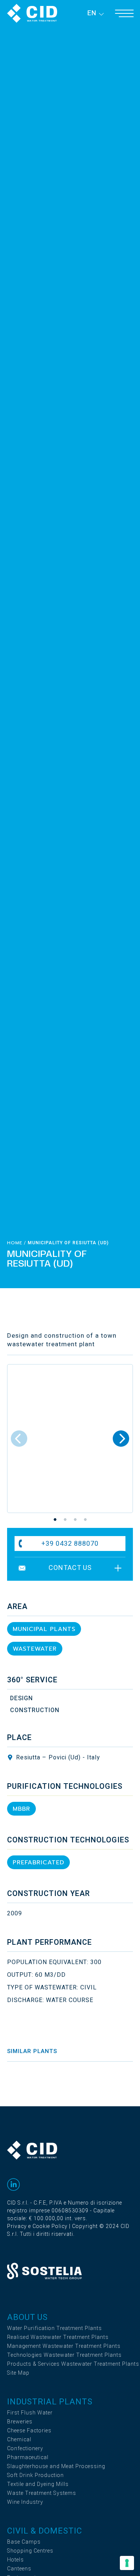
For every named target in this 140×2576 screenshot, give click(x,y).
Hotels (15, 2560)
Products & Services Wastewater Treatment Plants (73, 2364)
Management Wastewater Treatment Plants (64, 2346)
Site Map (18, 2373)
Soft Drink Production (35, 2475)
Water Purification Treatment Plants (55, 2328)
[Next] (121, 1439)
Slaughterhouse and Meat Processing (56, 2466)
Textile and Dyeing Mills (38, 2484)
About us (27, 2317)
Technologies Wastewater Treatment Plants (64, 2355)
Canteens (19, 2569)
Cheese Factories (29, 2431)
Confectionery (25, 2449)
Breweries (20, 2422)
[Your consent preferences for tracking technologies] (127, 2563)
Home (15, 1243)
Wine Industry (25, 2502)
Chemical (19, 2440)
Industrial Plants (50, 2402)
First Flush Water (30, 2413)
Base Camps (24, 2542)
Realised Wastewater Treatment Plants (58, 2337)
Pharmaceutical (28, 2457)
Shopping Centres (30, 2551)
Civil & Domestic (45, 2531)
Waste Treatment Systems (42, 2493)
